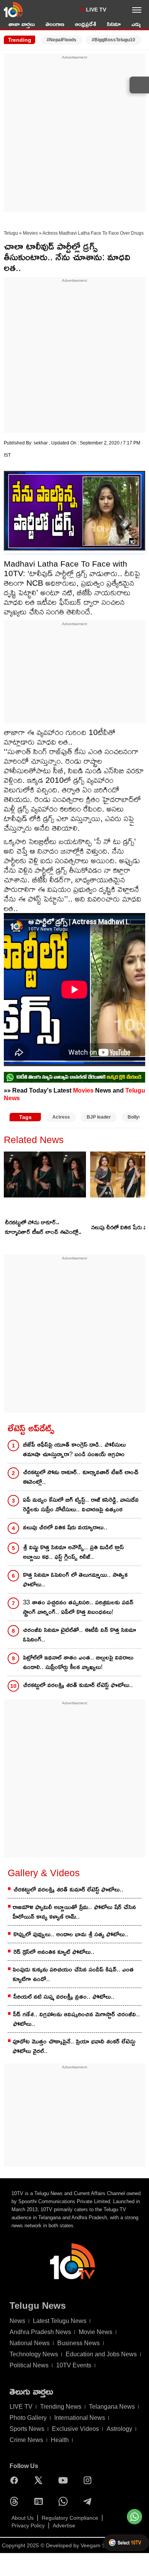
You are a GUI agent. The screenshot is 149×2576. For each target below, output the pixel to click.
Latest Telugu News (60, 2321)
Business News (79, 2343)
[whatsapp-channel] (74, 1077)
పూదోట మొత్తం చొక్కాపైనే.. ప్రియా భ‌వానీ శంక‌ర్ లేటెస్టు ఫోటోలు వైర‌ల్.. (74, 2046)
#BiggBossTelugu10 (113, 40)
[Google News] (40, 2501)
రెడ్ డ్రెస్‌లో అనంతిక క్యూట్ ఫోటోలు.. (54, 1952)
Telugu (11, 233)
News (17, 2321)
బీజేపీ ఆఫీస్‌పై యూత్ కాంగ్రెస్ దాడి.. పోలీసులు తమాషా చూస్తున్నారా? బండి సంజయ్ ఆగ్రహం (74, 1449)
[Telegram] (89, 2501)
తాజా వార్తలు (22, 24)
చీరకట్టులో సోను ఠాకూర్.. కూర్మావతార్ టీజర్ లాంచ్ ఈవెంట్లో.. (43, 1227)
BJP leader (99, 1117)
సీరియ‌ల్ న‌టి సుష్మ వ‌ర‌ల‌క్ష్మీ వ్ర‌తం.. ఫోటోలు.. (64, 1997)
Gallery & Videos (44, 1873)
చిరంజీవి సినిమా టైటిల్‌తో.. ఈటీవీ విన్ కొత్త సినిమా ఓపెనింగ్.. (79, 1635)
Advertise (64, 2525)
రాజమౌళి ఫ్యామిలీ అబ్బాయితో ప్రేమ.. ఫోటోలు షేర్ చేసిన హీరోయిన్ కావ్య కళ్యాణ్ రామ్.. (74, 1912)
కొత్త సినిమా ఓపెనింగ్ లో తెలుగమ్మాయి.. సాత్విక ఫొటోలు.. (75, 1580)
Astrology (119, 2429)
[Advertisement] (74, 135)
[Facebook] (16, 2480)
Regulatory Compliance (70, 2518)
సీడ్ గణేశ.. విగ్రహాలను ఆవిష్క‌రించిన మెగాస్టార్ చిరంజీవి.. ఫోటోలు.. (76, 2019)
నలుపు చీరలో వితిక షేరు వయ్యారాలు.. (65, 1527)
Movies (30, 233)
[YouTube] (65, 2480)
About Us (23, 2518)
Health (60, 2440)
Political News (29, 2365)
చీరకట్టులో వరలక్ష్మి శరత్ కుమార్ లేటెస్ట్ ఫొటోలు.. (78, 1685)
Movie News (96, 2332)
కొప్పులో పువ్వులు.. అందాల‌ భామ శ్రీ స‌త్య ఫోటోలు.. (71, 1934)
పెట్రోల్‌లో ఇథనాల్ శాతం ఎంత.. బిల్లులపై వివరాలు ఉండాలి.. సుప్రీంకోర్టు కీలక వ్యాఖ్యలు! (78, 1662)
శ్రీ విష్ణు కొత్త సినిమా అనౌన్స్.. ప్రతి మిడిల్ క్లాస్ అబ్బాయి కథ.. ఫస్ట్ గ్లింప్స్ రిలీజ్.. (73, 1552)
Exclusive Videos (75, 2429)
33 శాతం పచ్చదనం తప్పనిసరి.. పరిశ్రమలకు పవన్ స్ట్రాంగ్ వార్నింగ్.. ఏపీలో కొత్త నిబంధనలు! (78, 1607)
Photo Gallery (28, 2418)
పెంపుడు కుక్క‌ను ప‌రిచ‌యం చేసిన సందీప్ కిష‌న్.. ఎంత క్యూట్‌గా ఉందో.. (73, 1974)
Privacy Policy (28, 2525)
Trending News (61, 2407)
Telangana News (112, 2407)
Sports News (27, 2429)
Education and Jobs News (101, 2354)
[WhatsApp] (65, 2501)
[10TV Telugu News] (13, 10)
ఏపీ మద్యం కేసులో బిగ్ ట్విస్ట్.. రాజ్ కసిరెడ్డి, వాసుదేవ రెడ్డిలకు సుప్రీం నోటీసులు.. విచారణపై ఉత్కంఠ (81, 1504)
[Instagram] (89, 2480)
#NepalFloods (62, 40)
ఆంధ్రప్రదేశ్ (86, 24)
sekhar (41, 443)
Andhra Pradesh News (40, 2332)
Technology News (34, 2354)
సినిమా (114, 24)
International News (80, 2418)
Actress (61, 1117)
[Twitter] (40, 2480)
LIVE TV (96, 10)
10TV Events (74, 2365)
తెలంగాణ (55, 24)
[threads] (16, 2501)
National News (30, 2343)
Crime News (26, 2440)
